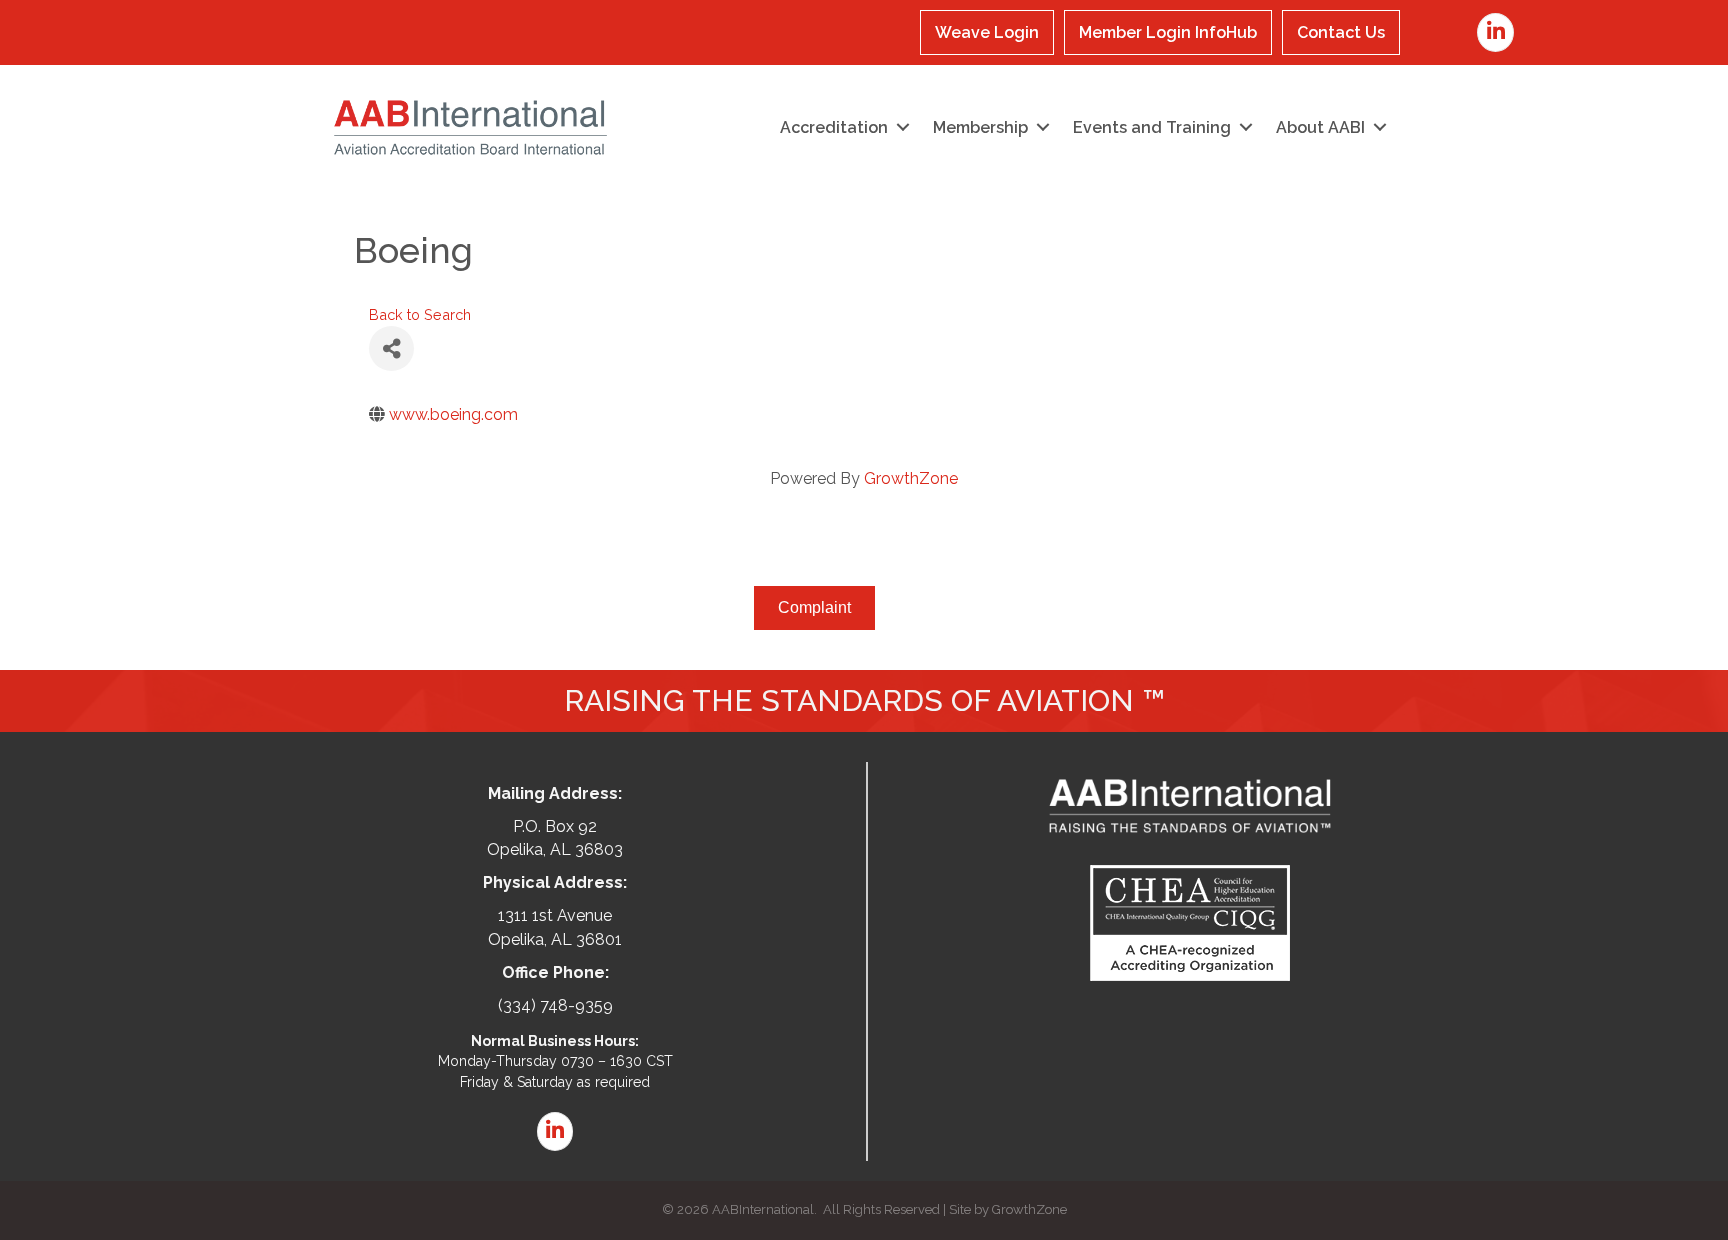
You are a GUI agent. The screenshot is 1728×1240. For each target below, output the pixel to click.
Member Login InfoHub (1168, 32)
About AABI (1320, 127)
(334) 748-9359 (555, 1005)
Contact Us (1341, 32)
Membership (980, 127)
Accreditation (834, 127)
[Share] (391, 348)
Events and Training (1152, 127)
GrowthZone (911, 478)
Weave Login (987, 32)
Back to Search (420, 314)
